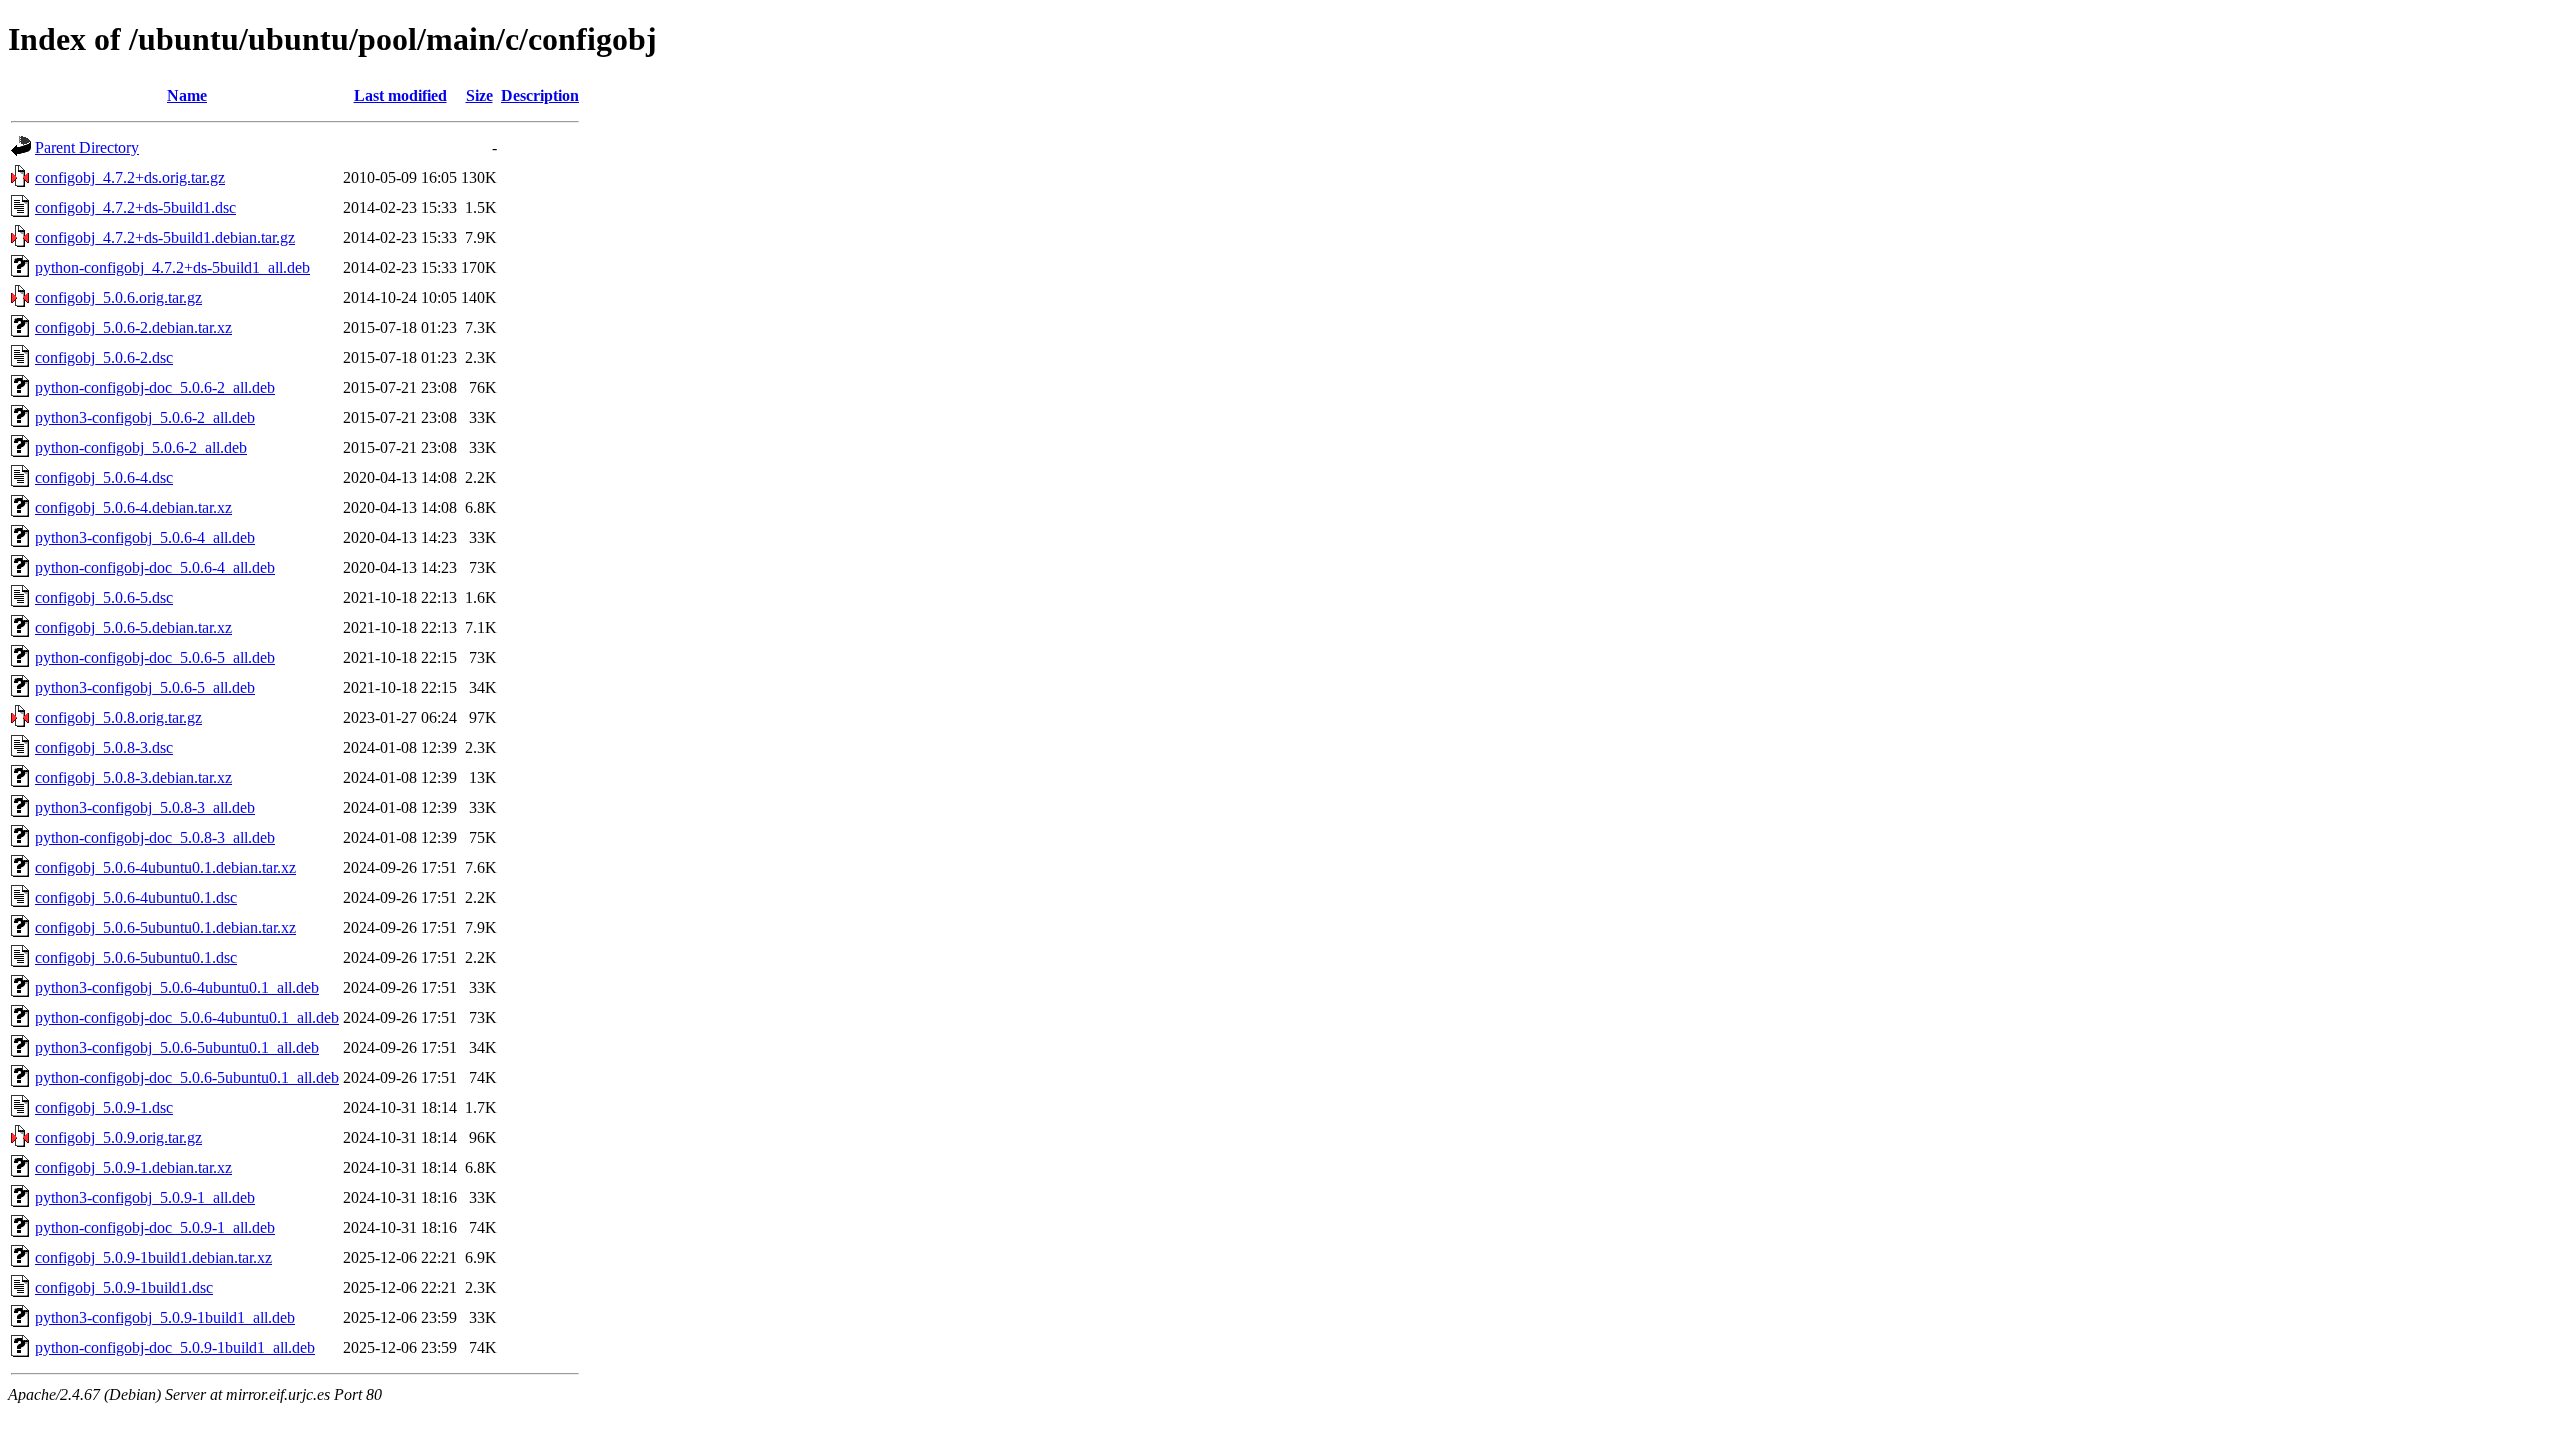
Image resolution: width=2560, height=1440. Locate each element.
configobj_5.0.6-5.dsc (104, 597)
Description (540, 95)
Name (187, 95)
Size (479, 95)
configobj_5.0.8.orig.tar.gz (118, 717)
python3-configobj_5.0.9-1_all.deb (145, 1197)
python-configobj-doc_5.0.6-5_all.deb (155, 657)
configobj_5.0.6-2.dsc (104, 357)
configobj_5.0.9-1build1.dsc (124, 1287)
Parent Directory (87, 147)
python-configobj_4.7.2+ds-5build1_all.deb (172, 267)
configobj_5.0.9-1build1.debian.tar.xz (153, 1257)
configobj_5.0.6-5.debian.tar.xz (133, 627)
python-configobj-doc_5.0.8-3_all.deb (155, 837)
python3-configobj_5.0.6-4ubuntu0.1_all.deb (177, 987)
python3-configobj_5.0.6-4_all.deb (145, 537)
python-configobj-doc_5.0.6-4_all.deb (155, 567)
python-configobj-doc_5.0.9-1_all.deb (155, 1227)
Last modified (400, 95)
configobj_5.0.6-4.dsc (104, 477)
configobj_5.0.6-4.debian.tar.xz (133, 507)
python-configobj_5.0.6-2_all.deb (141, 447)
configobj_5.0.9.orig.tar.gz (118, 1137)
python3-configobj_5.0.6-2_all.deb (145, 417)
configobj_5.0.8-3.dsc (104, 747)
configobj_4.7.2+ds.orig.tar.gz (130, 177)
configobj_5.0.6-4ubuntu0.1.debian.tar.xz (165, 867)
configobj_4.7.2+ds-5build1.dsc (135, 207)
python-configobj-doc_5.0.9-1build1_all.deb (175, 1347)
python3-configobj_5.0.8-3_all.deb (145, 807)
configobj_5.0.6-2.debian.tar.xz (133, 327)
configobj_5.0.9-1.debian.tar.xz (133, 1167)
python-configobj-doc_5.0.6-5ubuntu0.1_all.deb (187, 1077)
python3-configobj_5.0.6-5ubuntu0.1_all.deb (177, 1047)
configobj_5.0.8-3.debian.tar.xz (133, 777)
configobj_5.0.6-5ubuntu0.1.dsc (136, 957)
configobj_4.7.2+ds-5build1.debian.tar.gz (165, 237)
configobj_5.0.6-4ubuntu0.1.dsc (136, 897)
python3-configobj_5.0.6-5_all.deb (145, 687)
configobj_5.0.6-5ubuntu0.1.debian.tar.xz (165, 927)
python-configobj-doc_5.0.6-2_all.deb (155, 387)
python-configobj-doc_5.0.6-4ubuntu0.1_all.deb (187, 1017)
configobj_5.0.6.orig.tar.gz (118, 297)
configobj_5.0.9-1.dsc (104, 1107)
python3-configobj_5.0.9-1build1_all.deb (165, 1317)
